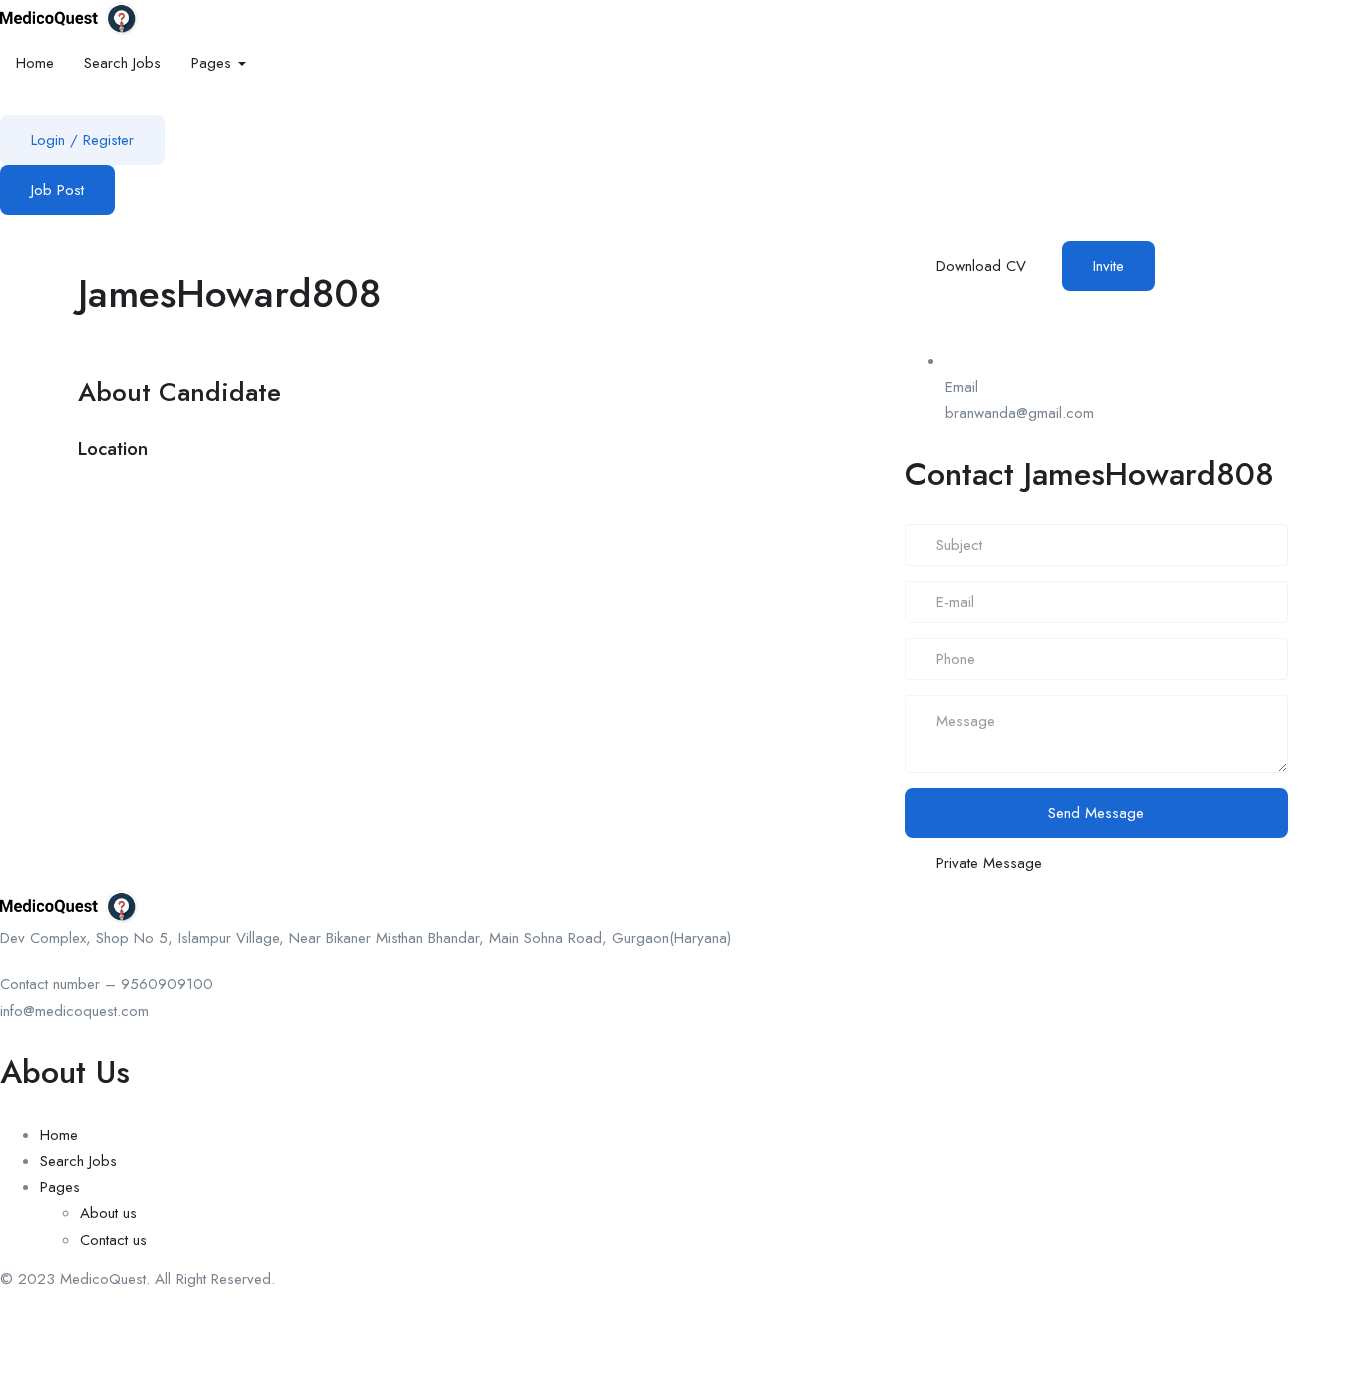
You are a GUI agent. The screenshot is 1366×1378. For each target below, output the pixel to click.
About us (108, 1213)
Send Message (1096, 813)
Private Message (989, 863)
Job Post (57, 190)
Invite (1108, 266)
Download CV (981, 266)
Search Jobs (122, 63)
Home (35, 63)
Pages (213, 63)
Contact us (113, 1240)
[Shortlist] (1166, 264)
